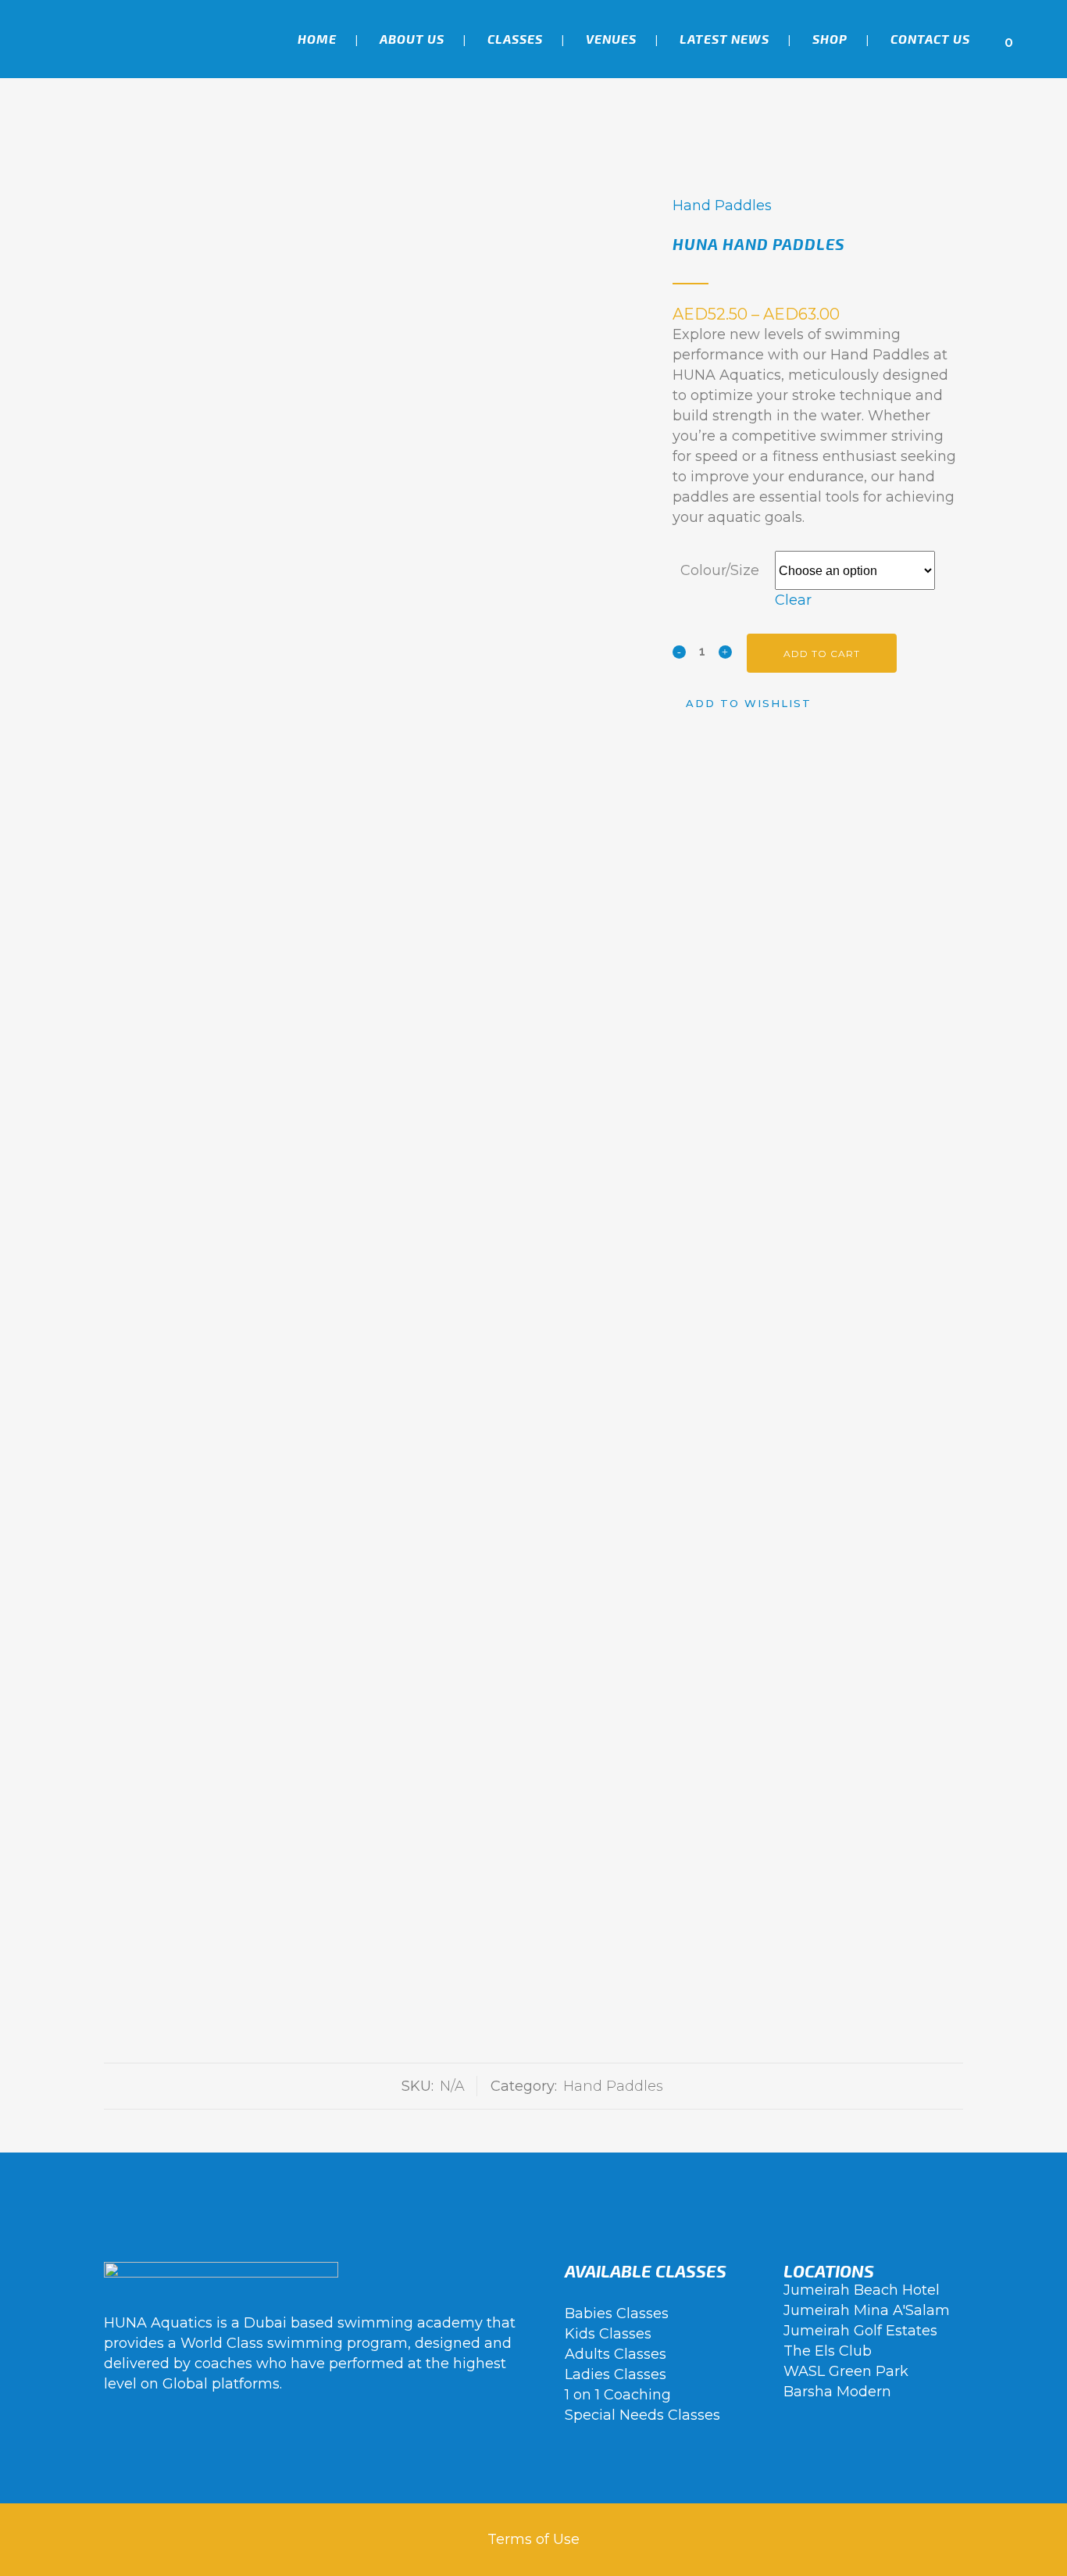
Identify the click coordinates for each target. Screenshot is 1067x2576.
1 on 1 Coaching (618, 2395)
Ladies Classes (616, 2374)
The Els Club (828, 2351)
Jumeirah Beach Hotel (862, 2290)
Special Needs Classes (642, 2415)
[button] (742, 703)
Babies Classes (617, 2313)
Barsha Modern (837, 2392)
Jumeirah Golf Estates (860, 2331)
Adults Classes (616, 2354)
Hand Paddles (722, 205)
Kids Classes (608, 2334)
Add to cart (822, 654)
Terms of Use (533, 2539)
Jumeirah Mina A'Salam (867, 2310)
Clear (793, 600)
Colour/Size (720, 570)
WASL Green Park (846, 2371)
